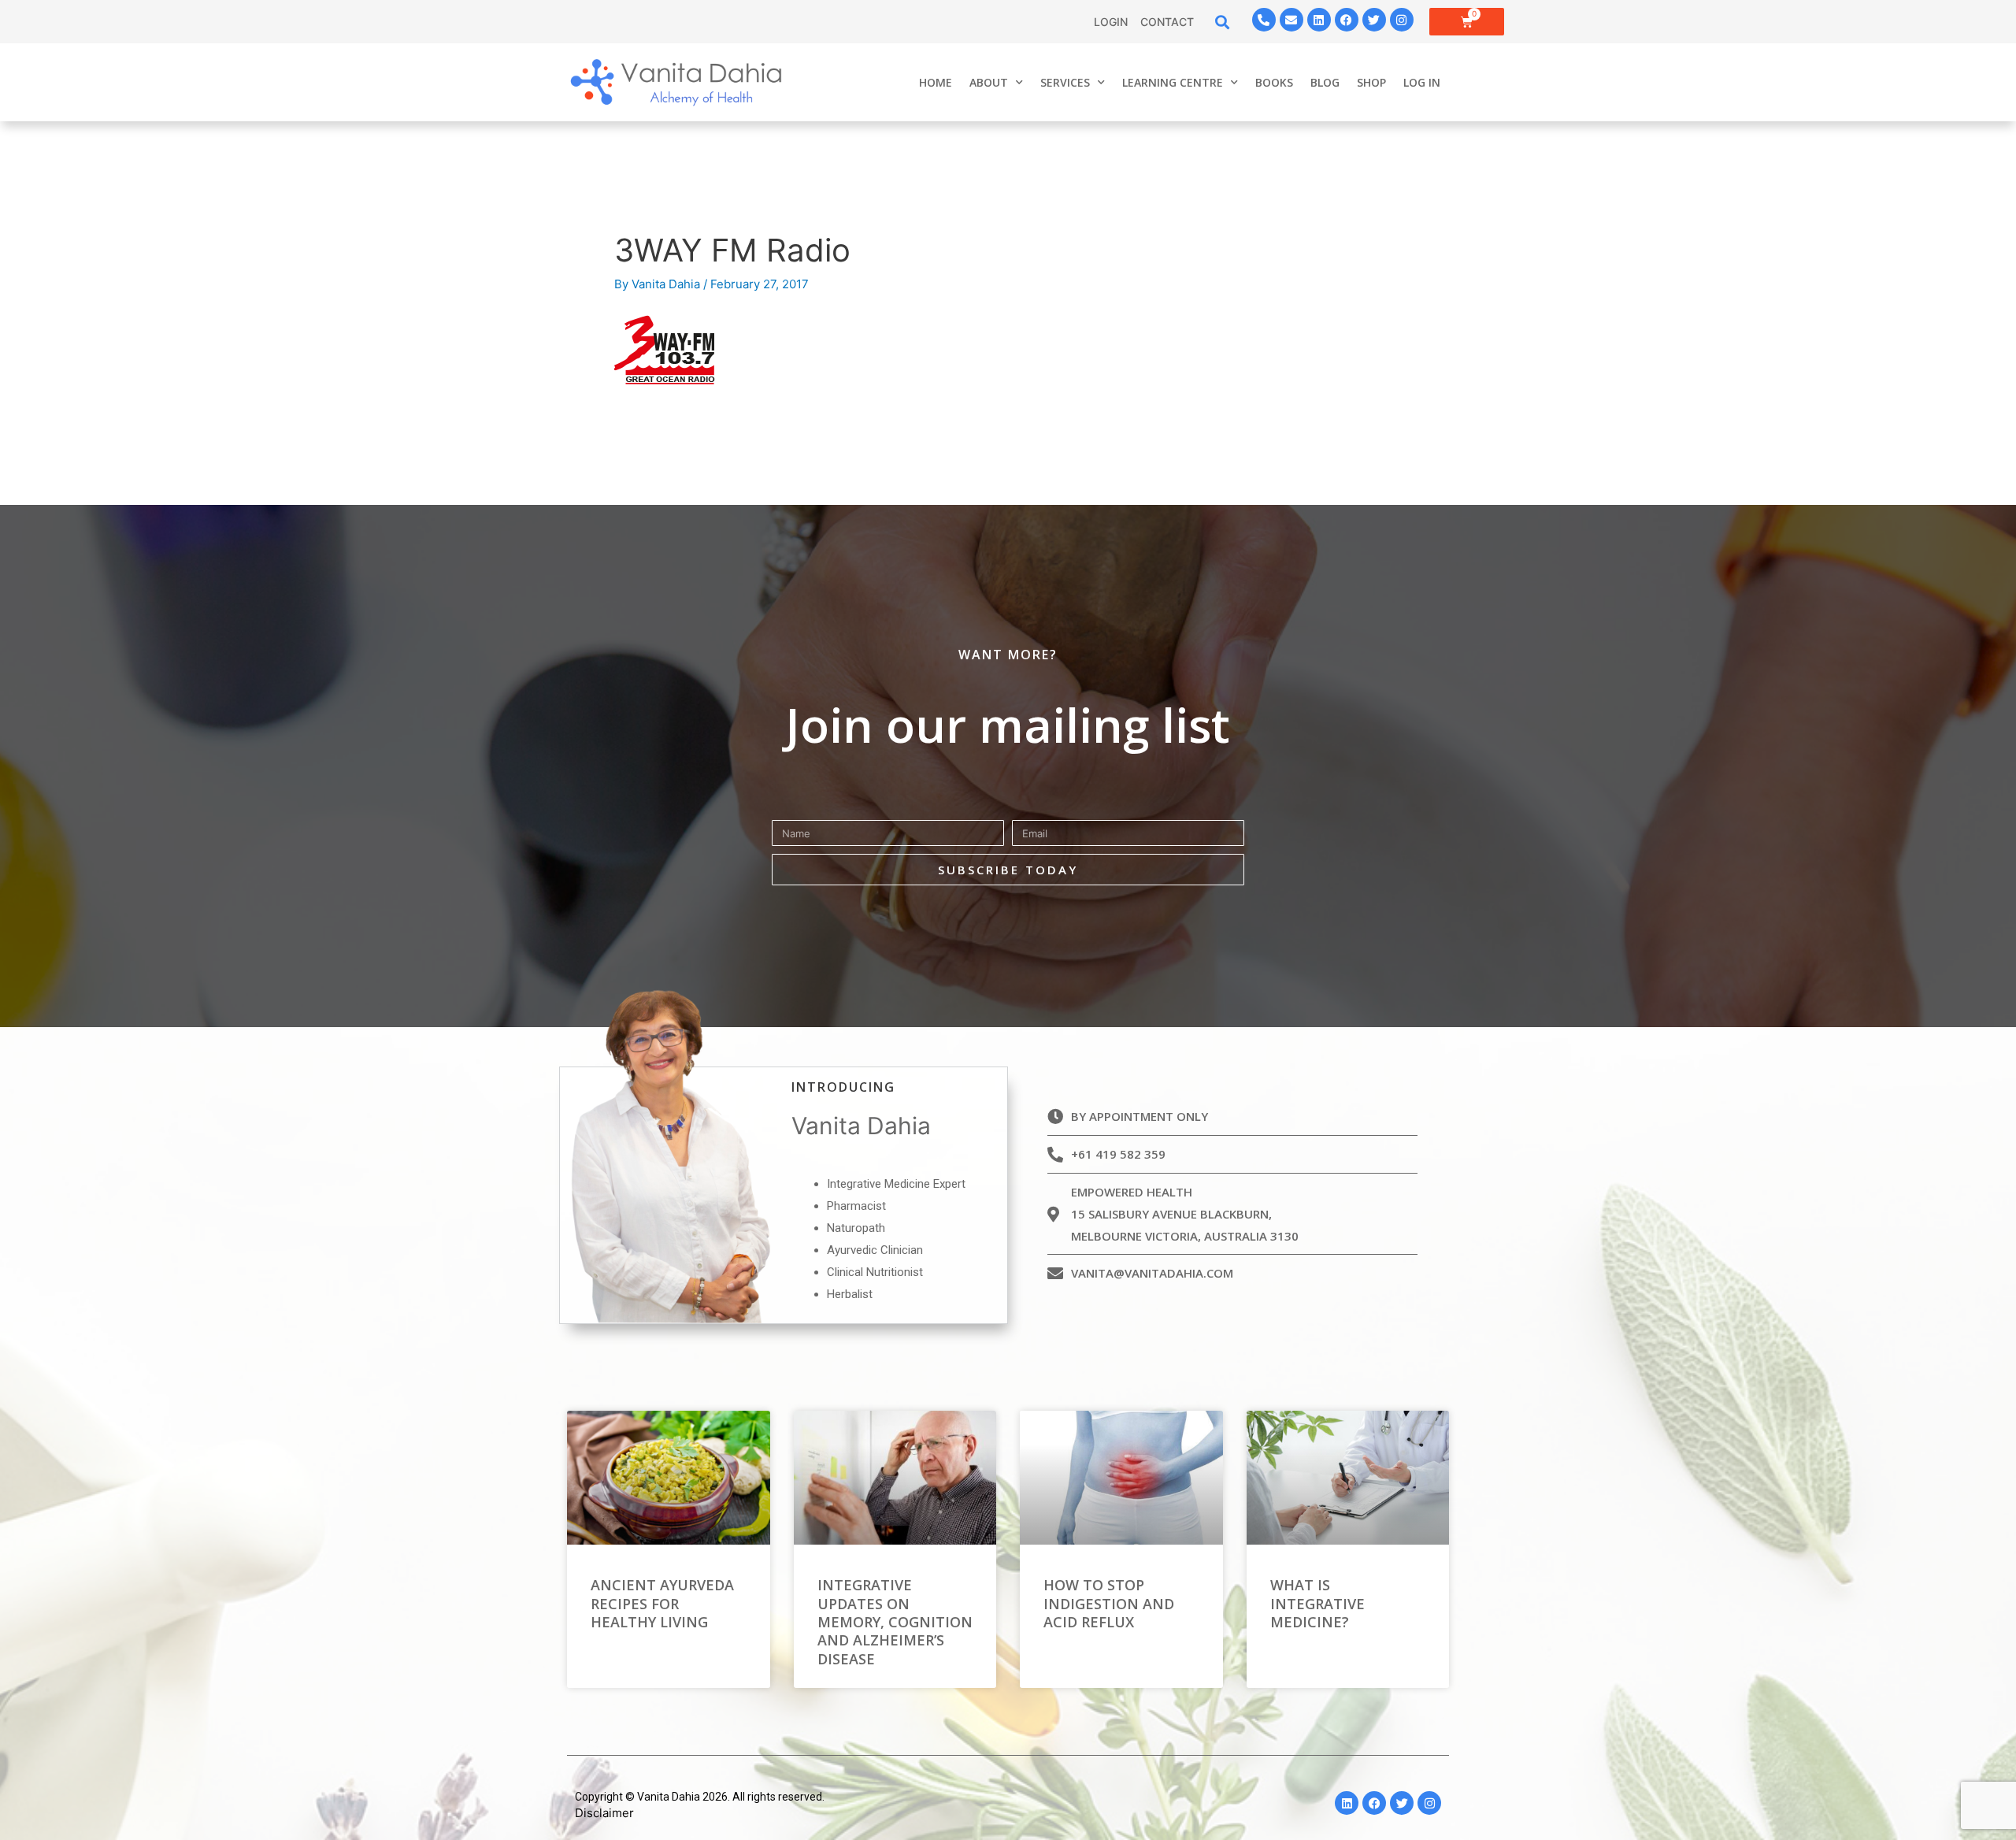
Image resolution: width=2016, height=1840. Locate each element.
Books (1274, 82)
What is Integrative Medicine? (1317, 1603)
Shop (1371, 82)
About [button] (989, 82)
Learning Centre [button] (1173, 82)
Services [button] (1065, 82)
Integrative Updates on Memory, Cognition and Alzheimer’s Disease (895, 1622)
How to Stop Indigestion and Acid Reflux (1109, 1603)
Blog (1325, 82)
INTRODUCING (843, 1087)
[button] (1223, 22)
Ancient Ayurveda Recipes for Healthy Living (662, 1603)
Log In (1422, 82)
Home (936, 82)
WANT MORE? (1008, 655)
